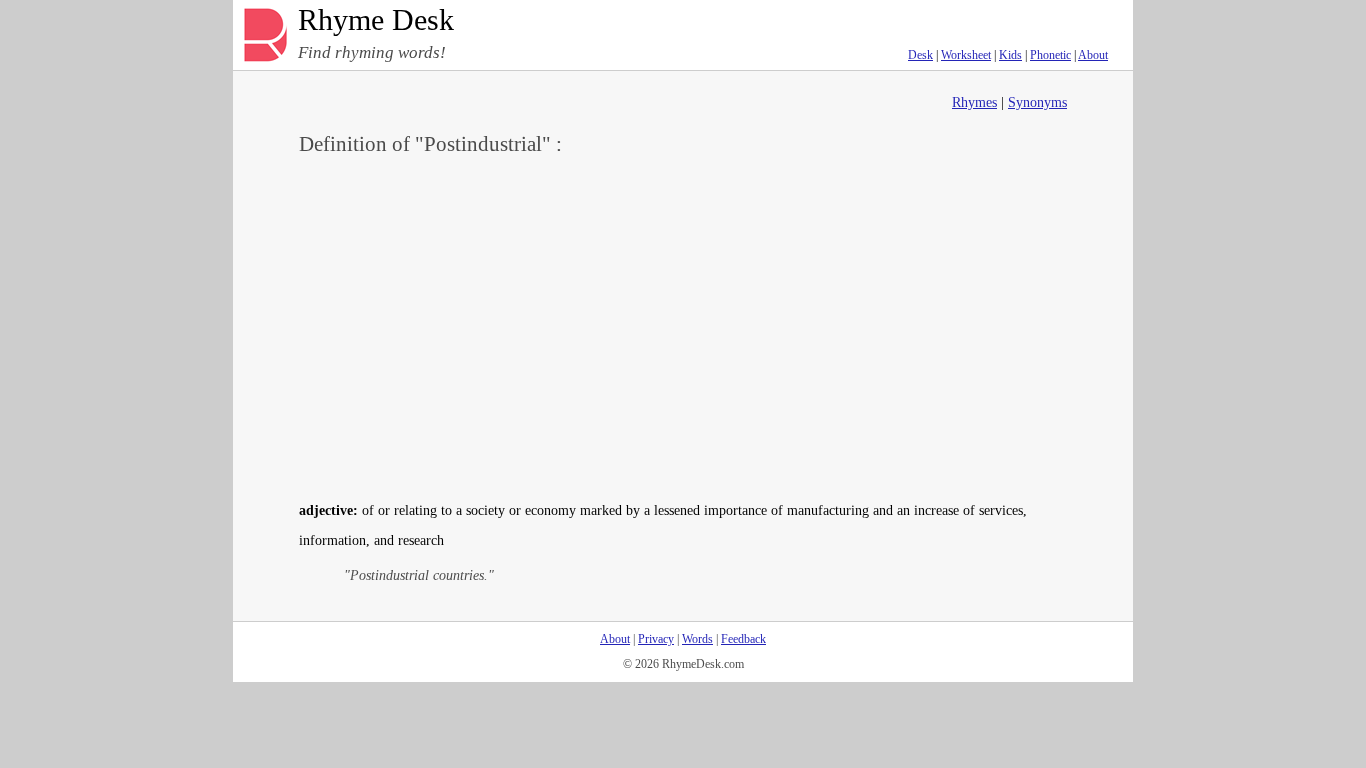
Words (697, 639)
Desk (920, 55)
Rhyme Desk (376, 20)
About (1093, 55)
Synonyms (1037, 102)
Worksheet (966, 55)
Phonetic (1050, 55)
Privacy (656, 639)
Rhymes (974, 102)
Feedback (743, 639)
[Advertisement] (683, 326)
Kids (1010, 55)
